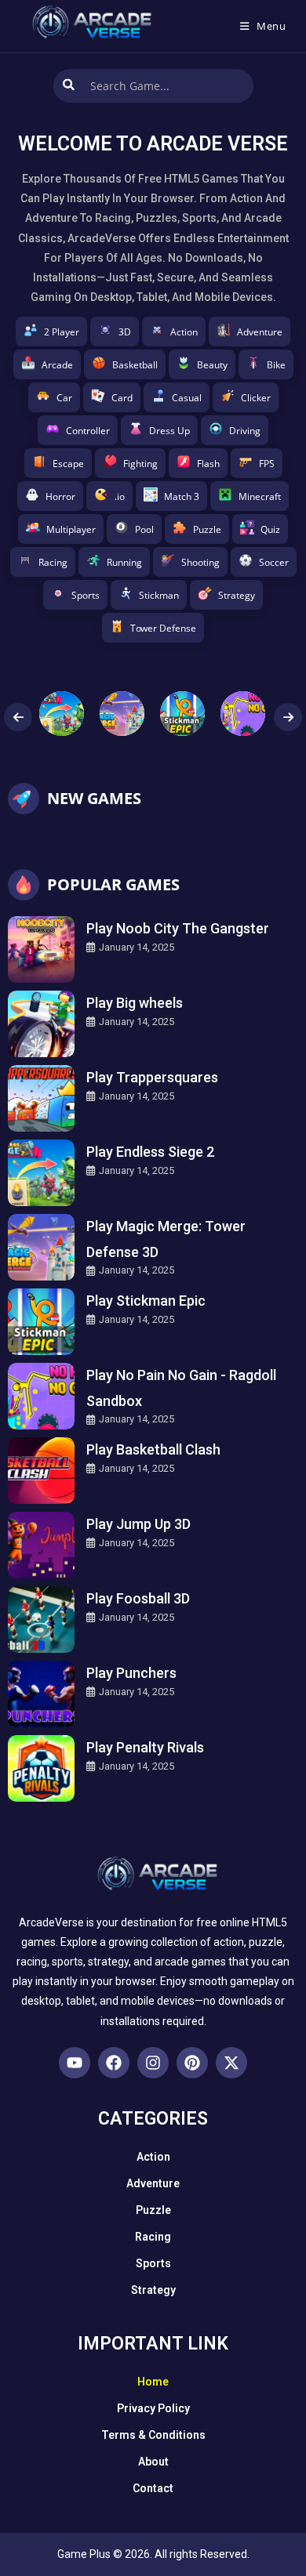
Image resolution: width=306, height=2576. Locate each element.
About (153, 2462)
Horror (60, 496)
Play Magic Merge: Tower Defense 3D (166, 1239)
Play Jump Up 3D (138, 1524)
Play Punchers (131, 1673)
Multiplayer (71, 529)
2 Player (62, 332)
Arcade (57, 365)
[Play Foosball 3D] (41, 1620)
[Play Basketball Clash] (41, 1471)
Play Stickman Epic (146, 1301)
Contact (153, 2488)
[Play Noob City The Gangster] (41, 949)
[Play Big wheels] (41, 1024)
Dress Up (169, 431)
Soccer (274, 562)
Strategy (237, 595)
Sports (86, 595)
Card (122, 398)
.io (120, 496)
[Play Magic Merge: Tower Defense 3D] (41, 1247)
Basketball (135, 365)
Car (64, 398)
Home (153, 2382)
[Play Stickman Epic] (41, 1322)
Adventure (260, 332)
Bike (276, 365)
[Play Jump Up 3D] (41, 1545)
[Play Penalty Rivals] (41, 1768)
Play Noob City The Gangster (178, 928)
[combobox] (153, 86)
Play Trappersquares (152, 1077)
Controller (88, 431)
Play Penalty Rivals (145, 1747)
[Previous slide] (18, 717)
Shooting (200, 562)
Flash (208, 464)
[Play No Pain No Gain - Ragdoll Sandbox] (41, 1396)
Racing (53, 562)
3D (125, 332)
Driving (245, 431)
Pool (144, 529)
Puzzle (207, 529)
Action (184, 332)
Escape (68, 464)
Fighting (140, 464)
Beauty (212, 365)
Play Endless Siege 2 (150, 1152)
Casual (187, 398)
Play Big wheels (135, 1003)
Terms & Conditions (153, 2435)
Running (124, 562)
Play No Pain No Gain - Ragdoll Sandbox (181, 1388)
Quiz (270, 529)
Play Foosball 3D (138, 1598)
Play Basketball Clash (153, 1449)
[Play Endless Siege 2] (41, 1173)
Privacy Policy (153, 2408)
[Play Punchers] (41, 1694)
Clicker (256, 398)
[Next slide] (288, 717)
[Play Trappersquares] (41, 1098)
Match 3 (182, 496)
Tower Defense (163, 628)
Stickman (159, 595)
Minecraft (260, 496)
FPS (267, 464)
